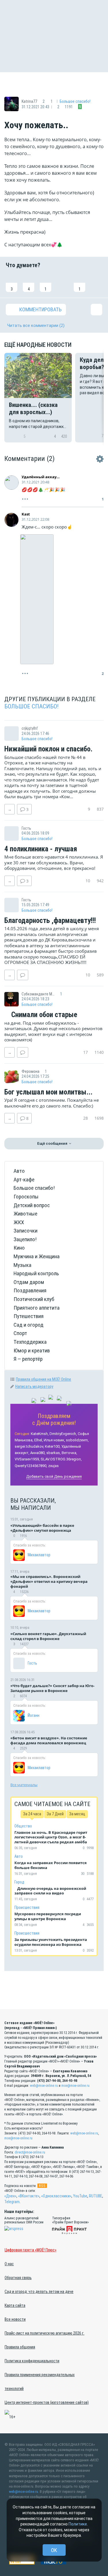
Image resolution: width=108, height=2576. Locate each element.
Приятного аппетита (37, 1308)
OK (54, 2550)
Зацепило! (25, 1239)
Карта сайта (15, 2305)
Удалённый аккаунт (41, 477)
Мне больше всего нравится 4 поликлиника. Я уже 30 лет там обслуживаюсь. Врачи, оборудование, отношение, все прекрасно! (54, 862)
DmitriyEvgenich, (63, 1434)
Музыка (22, 1265)
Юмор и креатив (32, 1351)
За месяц (77, 1814)
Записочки (25, 1231)
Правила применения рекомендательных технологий (40, 2382)
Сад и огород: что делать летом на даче (39, 2292)
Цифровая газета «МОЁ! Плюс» (31, 2250)
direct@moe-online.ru (30, 2152)
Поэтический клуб (34, 1299)
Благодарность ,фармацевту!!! (50, 921)
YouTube (80, 2196)
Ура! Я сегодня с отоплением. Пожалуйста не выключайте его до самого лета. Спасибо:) (52, 1103)
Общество (23, 1826)
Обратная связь (18, 2278)
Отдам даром (29, 1282)
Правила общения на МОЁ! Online (43, 1379)
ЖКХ (19, 1222)
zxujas (53, 1466)
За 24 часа (32, 1814)
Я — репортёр (28, 1359)
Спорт (20, 1333)
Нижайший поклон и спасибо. (48, 749)
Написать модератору (34, 1386)
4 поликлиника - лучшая (41, 849)
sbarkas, (54, 1453)
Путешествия (29, 1316)
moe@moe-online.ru (75, 2086)
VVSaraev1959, (27, 1459)
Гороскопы (26, 1197)
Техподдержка (30, 1342)
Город (19, 1882)
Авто (19, 1171)
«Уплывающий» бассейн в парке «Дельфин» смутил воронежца (42, 1528)
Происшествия (27, 1907)
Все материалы (24, 1785)
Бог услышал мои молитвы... (48, 1092)
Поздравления (30, 1290)
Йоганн (34, 1715)
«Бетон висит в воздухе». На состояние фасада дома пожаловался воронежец (49, 1740)
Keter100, (53, 1446)
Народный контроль (36, 1273)
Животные (25, 1214)
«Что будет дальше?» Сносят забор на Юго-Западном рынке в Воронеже (52, 1688)
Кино (19, 1248)
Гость (32, 1663)
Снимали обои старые (43, 1015)
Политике (78, 2524)
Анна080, (38, 1453)
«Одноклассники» (56, 2196)
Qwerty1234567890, (31, 1466)
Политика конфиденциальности (32, 2361)
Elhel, (39, 1440)
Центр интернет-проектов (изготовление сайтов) (47, 2402)
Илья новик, (54, 1440)
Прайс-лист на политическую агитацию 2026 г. (44, 2333)
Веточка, (69, 1453)
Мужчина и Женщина (37, 1256)
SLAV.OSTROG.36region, (61, 1459)
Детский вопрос (32, 1205)
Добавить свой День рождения (54, 1476)
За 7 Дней (55, 1814)
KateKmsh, (40, 1434)
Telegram (12, 2202)
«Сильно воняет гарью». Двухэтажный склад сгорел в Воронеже (48, 1636)
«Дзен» (10, 2196)
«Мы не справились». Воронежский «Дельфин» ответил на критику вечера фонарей (49, 1581)
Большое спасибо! (75, 101)
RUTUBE (96, 2196)
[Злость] (96, 283)
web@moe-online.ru (44, 2086)
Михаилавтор (39, 1555)
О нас (9, 2264)
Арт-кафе (24, 1180)
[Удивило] (62, 283)
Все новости (15, 2319)
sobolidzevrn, (77, 1440)
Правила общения (20, 2347)
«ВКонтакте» (29, 2196)
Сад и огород (29, 1325)
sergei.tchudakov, (29, 1446)
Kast (26, 514)
